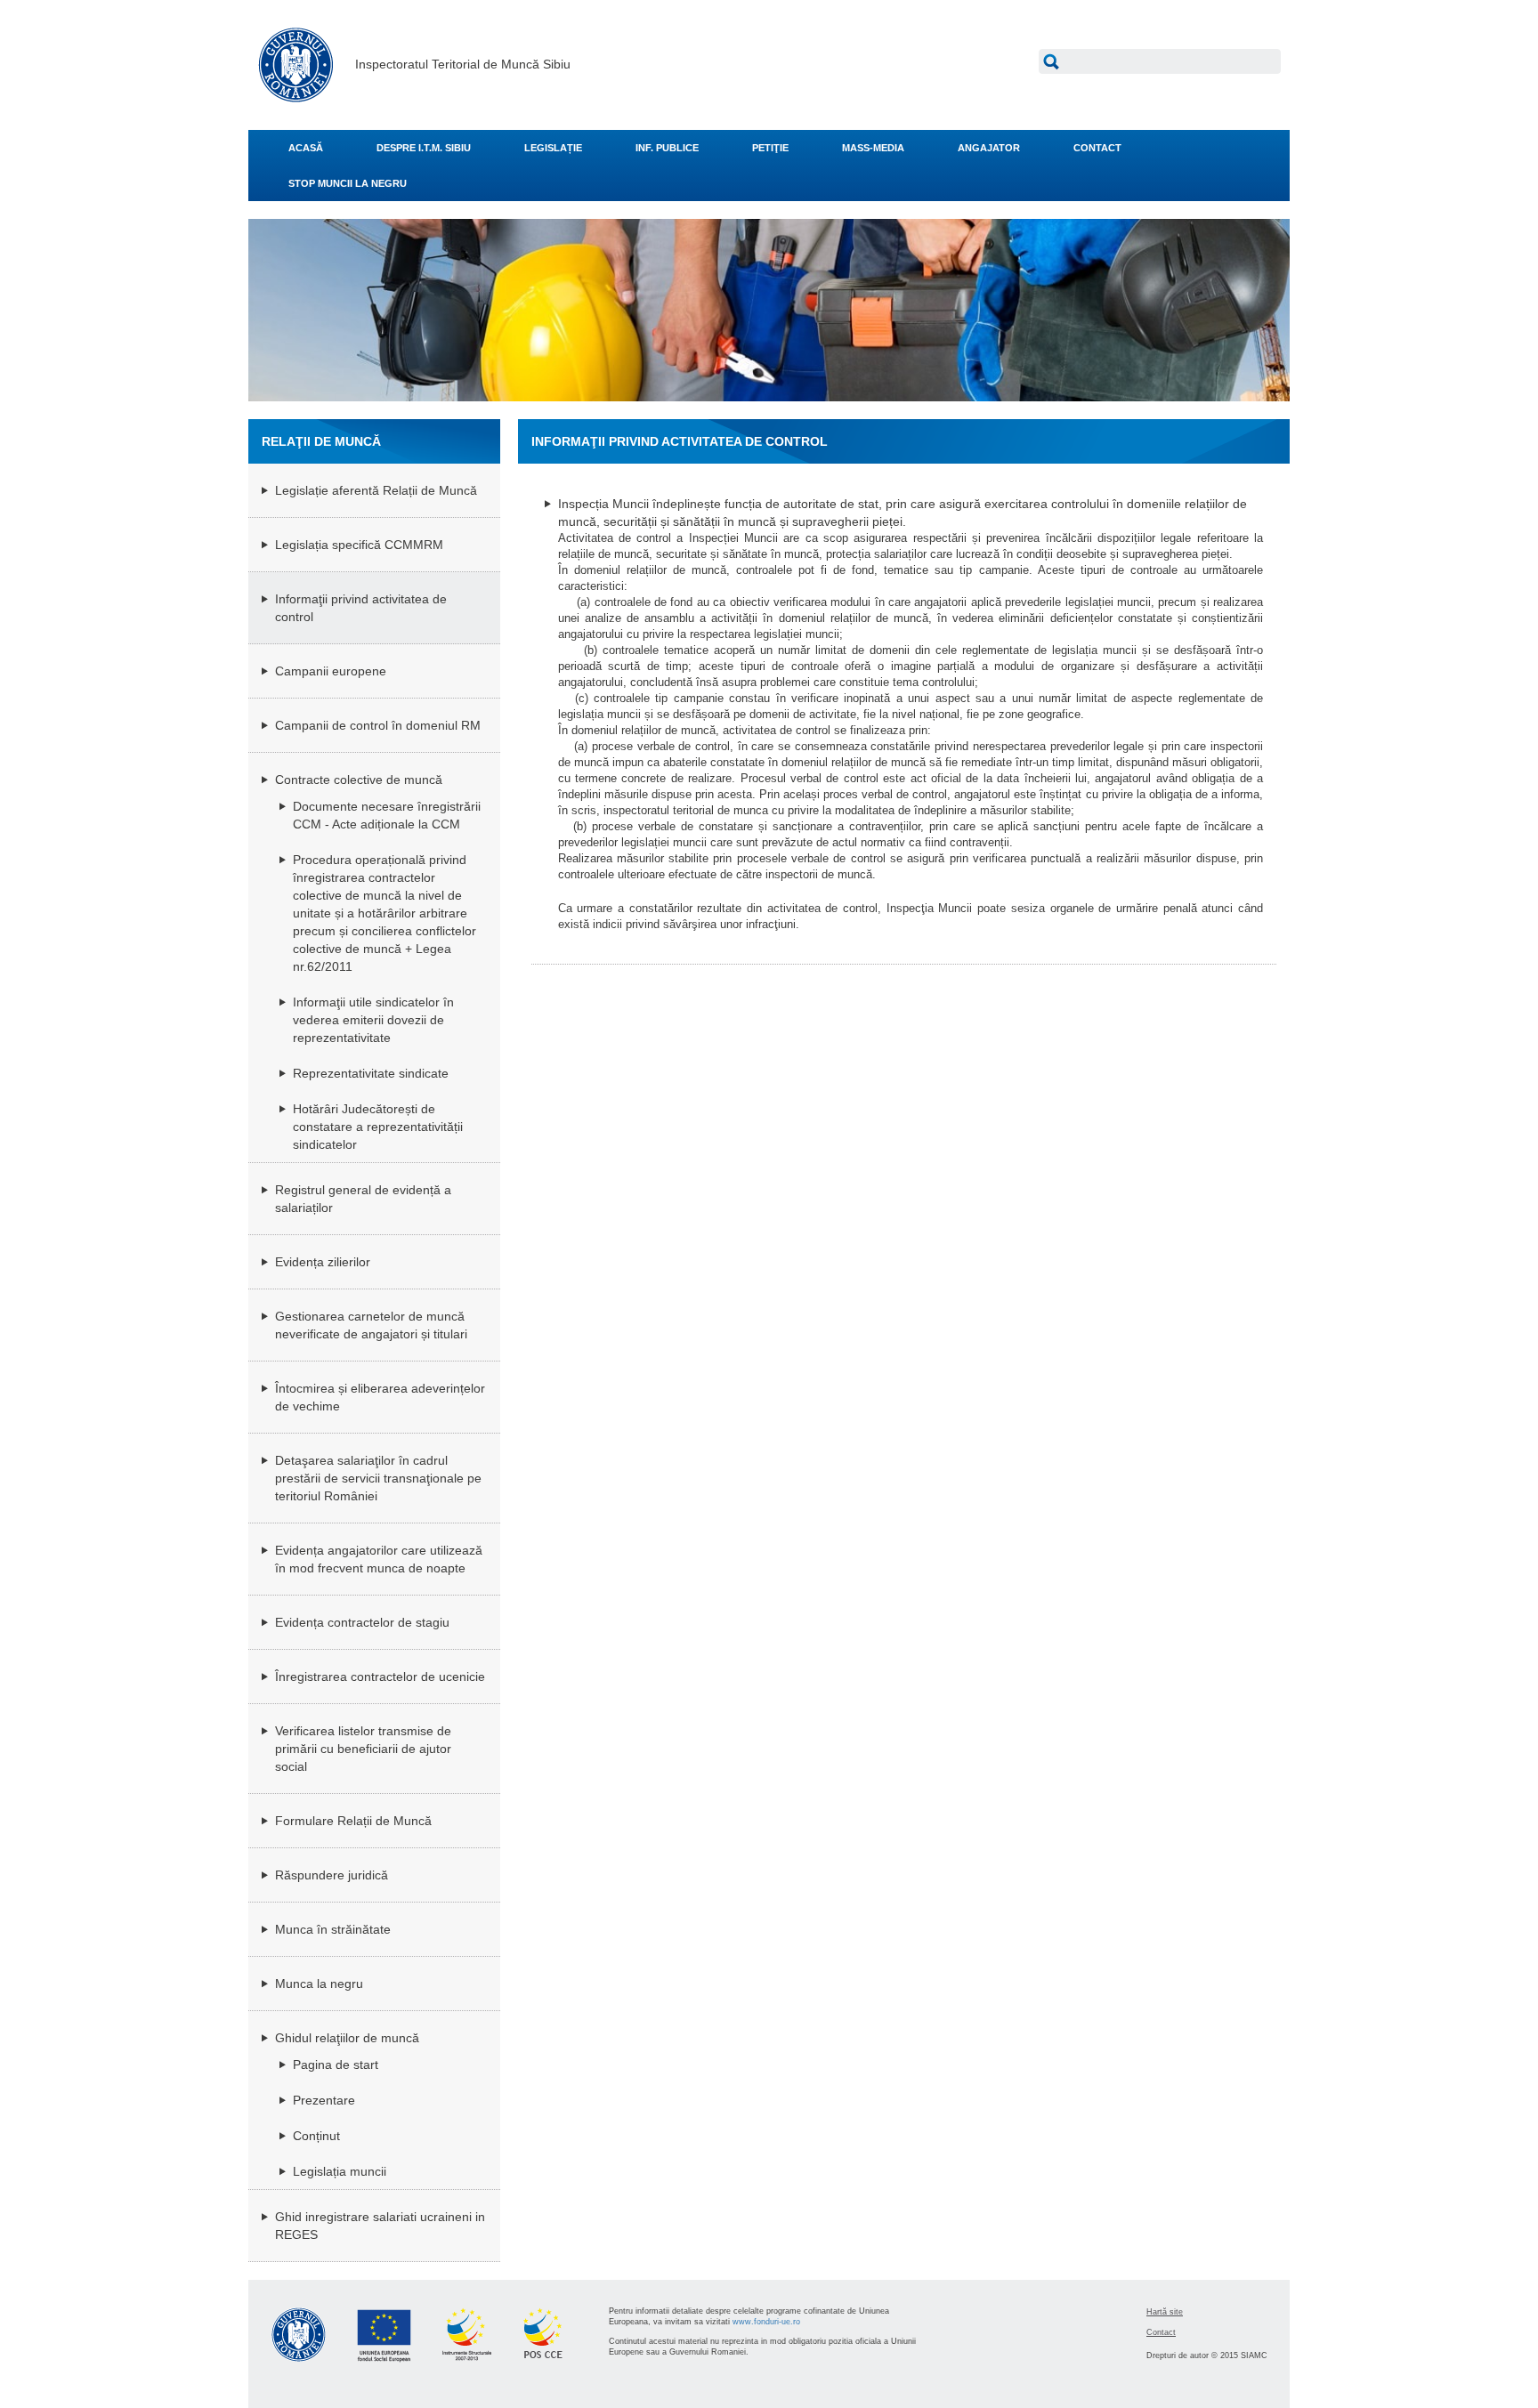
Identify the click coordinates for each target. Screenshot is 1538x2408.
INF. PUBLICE (667, 148)
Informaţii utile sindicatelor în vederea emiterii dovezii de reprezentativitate (373, 1020)
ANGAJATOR (989, 148)
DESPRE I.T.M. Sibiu (424, 148)
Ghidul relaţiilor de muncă (347, 2038)
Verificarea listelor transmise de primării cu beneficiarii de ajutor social (363, 1749)
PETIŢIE (770, 148)
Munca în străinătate (333, 1929)
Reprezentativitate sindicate (371, 1073)
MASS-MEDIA (873, 148)
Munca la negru (319, 1984)
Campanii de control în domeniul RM (378, 725)
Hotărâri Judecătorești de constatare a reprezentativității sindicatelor (378, 1127)
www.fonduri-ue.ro (766, 2322)
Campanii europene (331, 671)
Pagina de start (336, 2065)
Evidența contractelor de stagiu (362, 1622)
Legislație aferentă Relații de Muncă (376, 490)
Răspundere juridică (332, 1875)
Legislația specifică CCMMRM (359, 545)
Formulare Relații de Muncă (353, 1821)
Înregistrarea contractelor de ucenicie (380, 1677)
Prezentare (324, 2100)
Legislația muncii (340, 2171)
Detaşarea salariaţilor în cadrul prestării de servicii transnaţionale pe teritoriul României (378, 1478)
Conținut (316, 2136)
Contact (1161, 2332)
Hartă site (1165, 2312)
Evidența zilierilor (323, 1262)
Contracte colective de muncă (359, 780)
